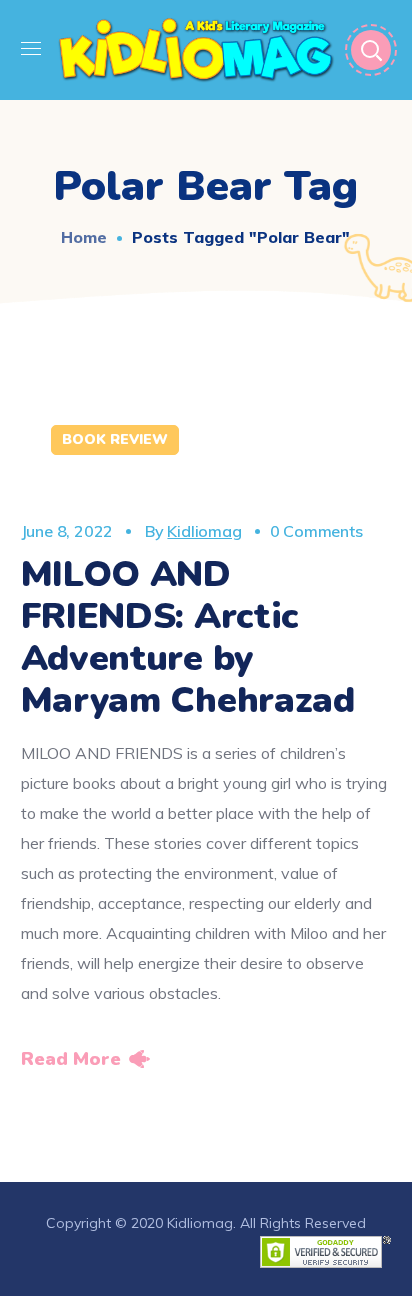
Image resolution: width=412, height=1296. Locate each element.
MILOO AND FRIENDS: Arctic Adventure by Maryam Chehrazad (188, 637)
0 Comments (316, 531)
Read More (71, 1059)
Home (84, 237)
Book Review (115, 439)
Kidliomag (204, 531)
